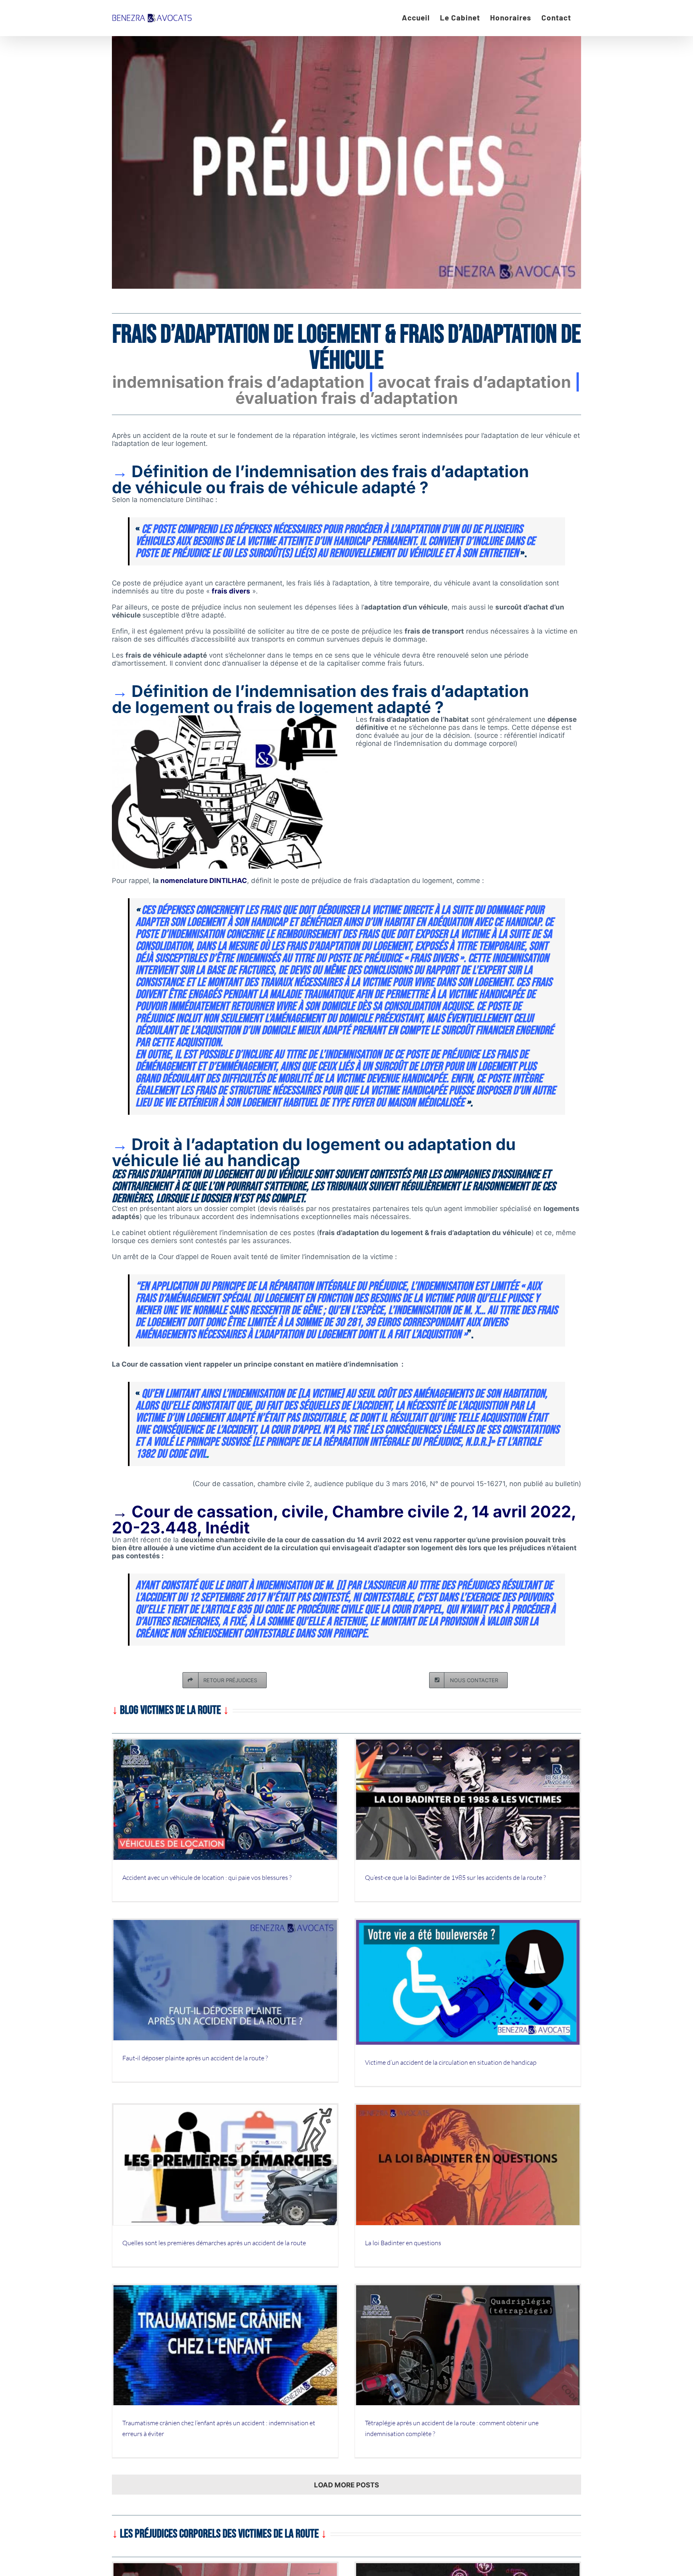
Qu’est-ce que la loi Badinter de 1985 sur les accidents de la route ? (455, 1877)
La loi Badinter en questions (403, 2243)
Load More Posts (346, 2485)
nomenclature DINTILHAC (204, 881)
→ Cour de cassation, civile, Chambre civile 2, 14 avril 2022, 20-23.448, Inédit (344, 1520)
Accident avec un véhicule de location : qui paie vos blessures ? (207, 1877)
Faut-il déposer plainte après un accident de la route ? (195, 2058)
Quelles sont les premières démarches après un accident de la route (214, 2243)
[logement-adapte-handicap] (225, 719)
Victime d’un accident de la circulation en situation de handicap (451, 2062)
